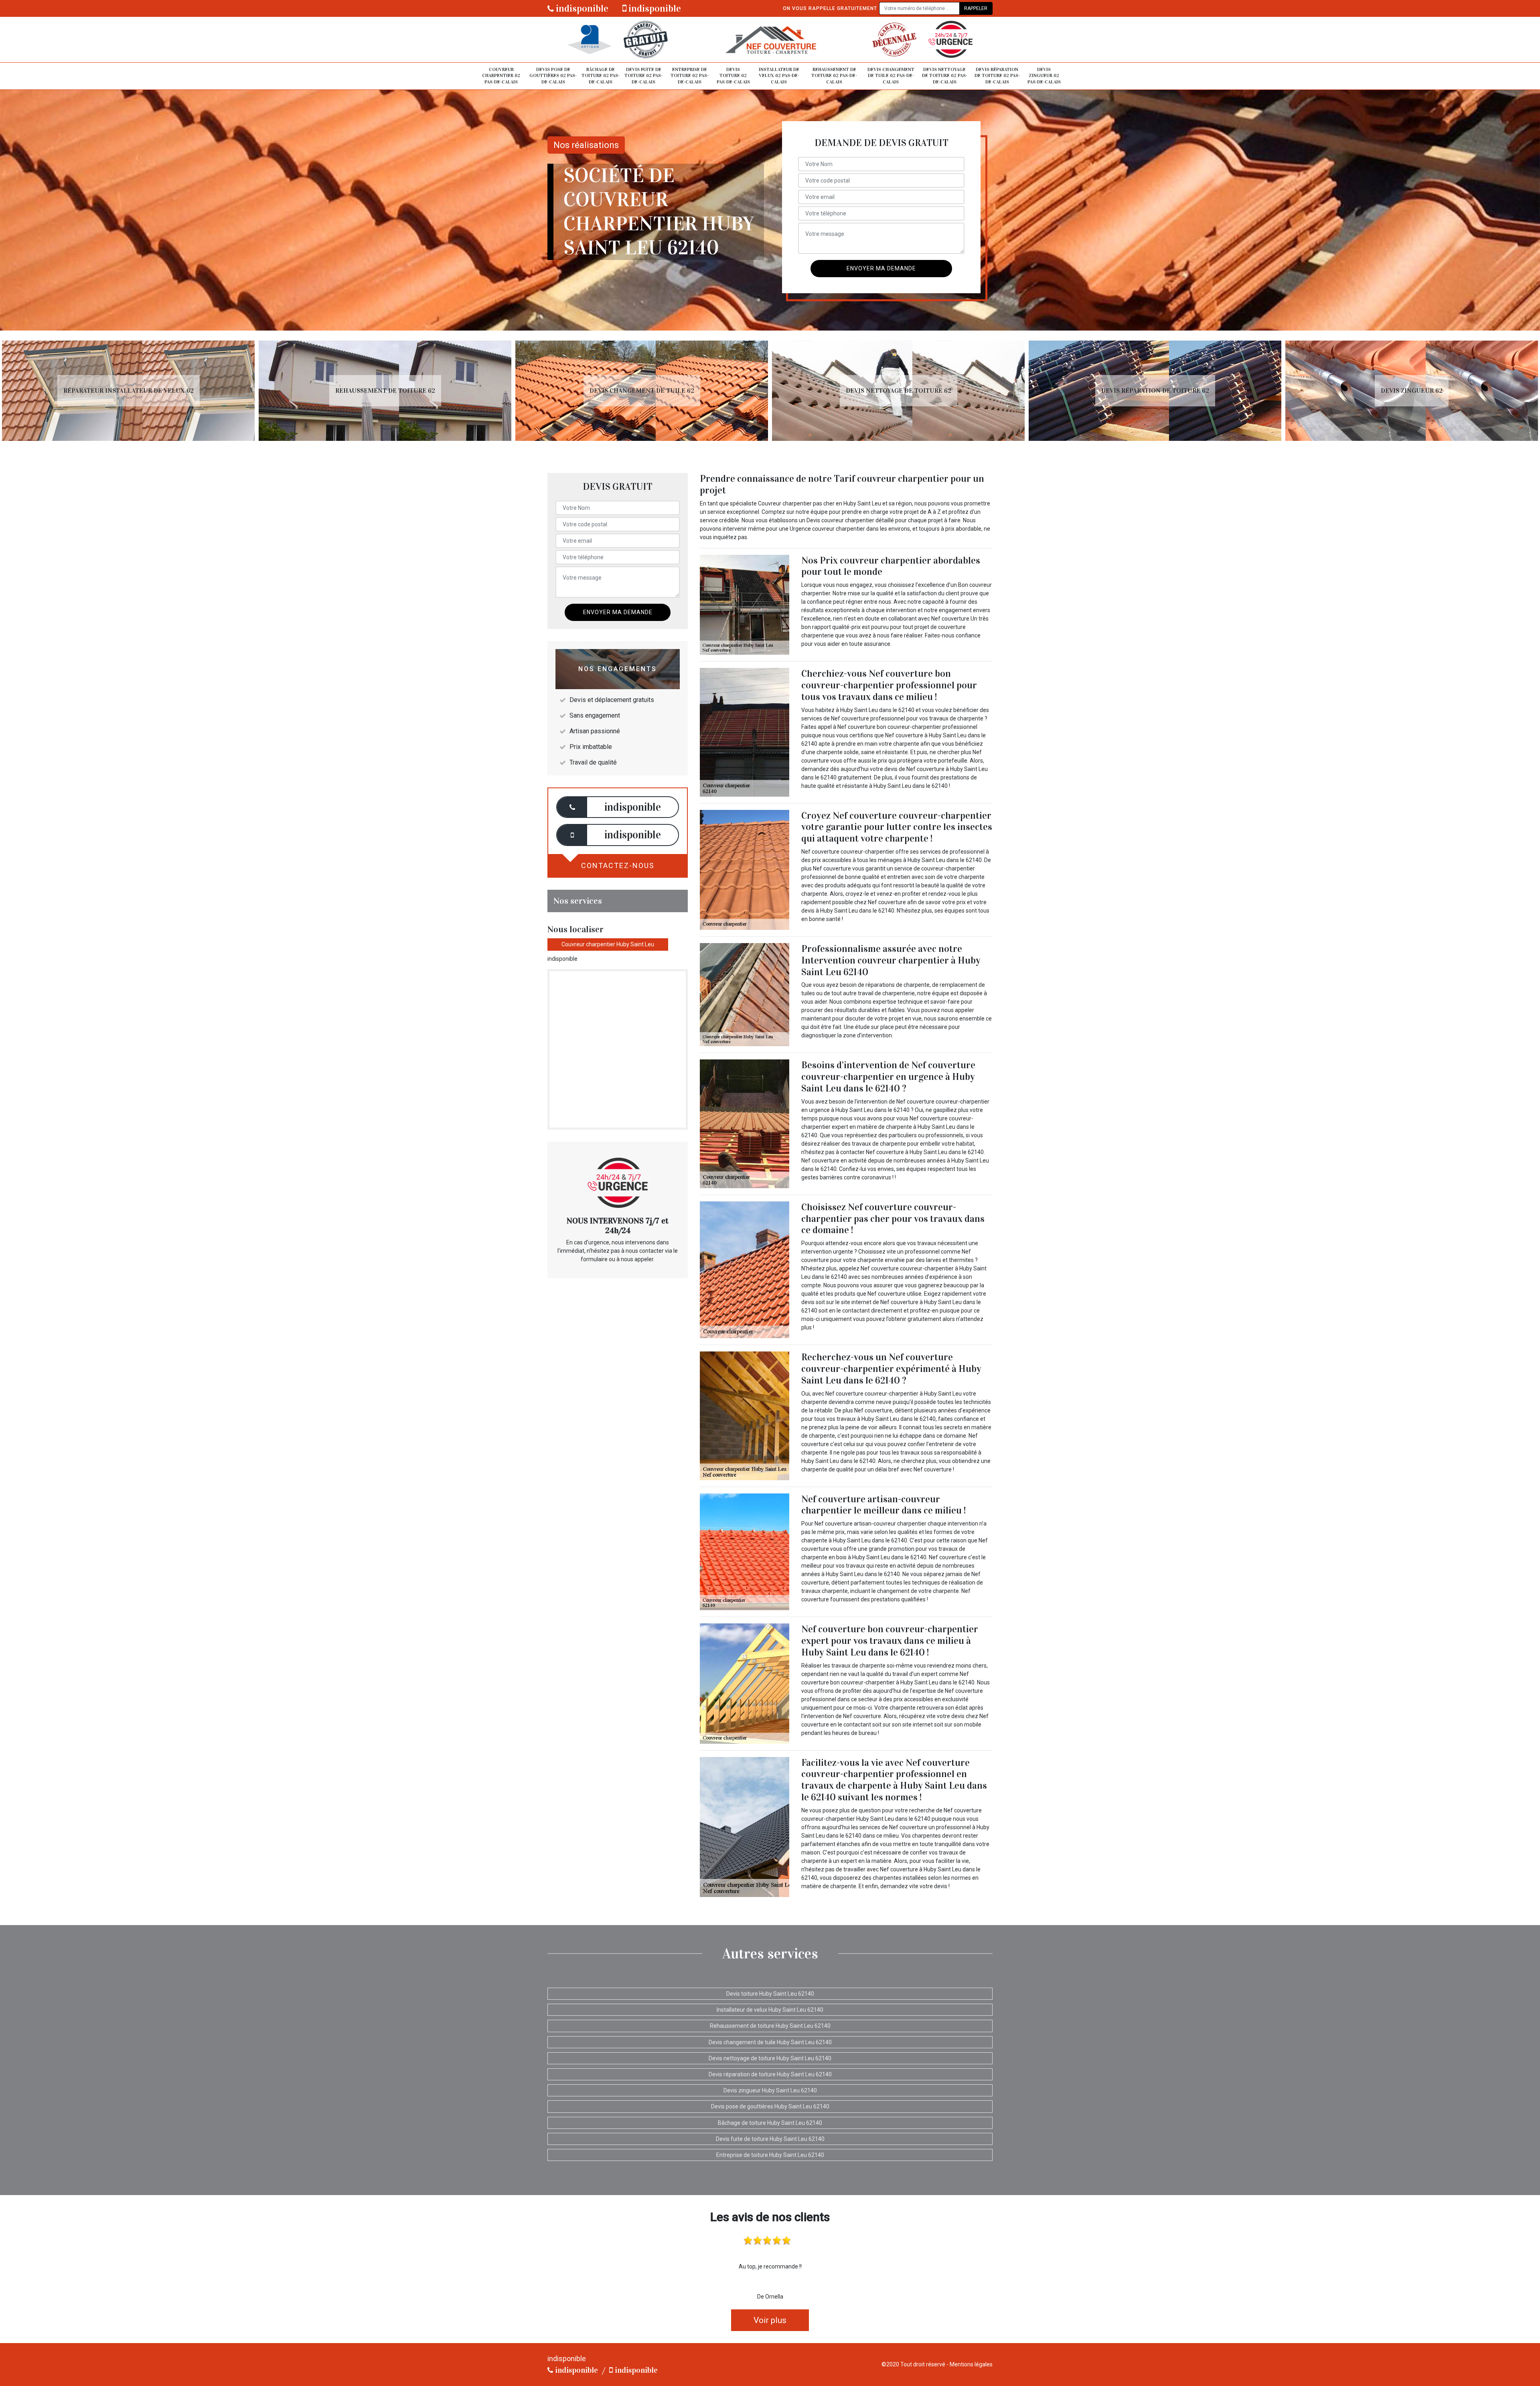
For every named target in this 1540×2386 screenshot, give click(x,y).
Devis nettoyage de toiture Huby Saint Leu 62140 (770, 2058)
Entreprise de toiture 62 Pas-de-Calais (690, 76)
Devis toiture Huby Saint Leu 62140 (770, 1994)
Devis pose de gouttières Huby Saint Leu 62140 (770, 2106)
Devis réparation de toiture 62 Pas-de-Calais (997, 76)
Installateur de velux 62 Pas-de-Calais (779, 76)
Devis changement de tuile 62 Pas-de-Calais (891, 76)
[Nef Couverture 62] (770, 40)
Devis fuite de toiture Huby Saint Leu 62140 (770, 2139)
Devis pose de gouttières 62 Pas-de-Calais (553, 76)
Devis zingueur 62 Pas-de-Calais (1044, 76)
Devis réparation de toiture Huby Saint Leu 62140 (770, 2074)
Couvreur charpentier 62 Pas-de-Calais (501, 76)
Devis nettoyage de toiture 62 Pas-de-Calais (945, 76)
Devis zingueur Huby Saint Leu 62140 (770, 2090)
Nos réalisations (586, 145)
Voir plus (770, 2320)
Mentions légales (971, 2364)
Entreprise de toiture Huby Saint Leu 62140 (770, 2155)
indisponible (581, 8)
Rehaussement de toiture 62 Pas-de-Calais (834, 76)
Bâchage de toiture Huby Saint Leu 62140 (770, 2123)
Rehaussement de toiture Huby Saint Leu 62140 (770, 2026)
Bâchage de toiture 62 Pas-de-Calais (601, 76)
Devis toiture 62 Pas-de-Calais (733, 76)
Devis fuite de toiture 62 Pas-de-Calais (643, 76)
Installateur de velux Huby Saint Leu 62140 (770, 2010)
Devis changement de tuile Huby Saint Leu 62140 (770, 2042)
